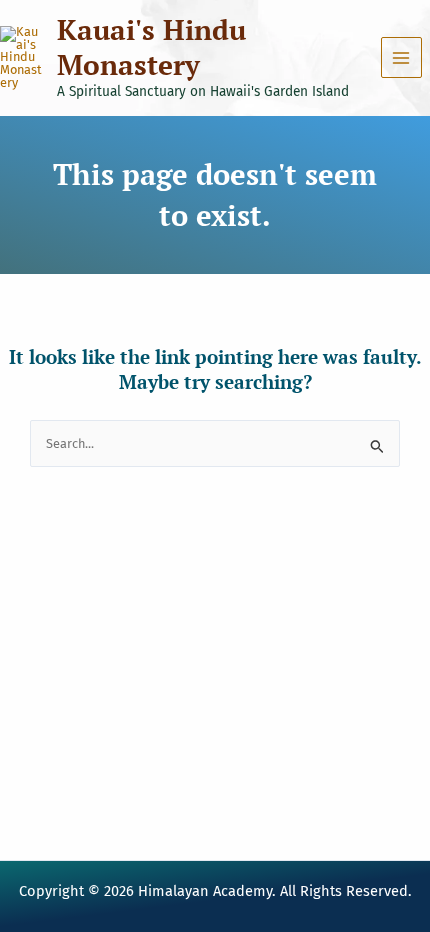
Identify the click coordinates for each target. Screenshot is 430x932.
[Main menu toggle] (401, 57)
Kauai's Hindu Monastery (151, 47)
